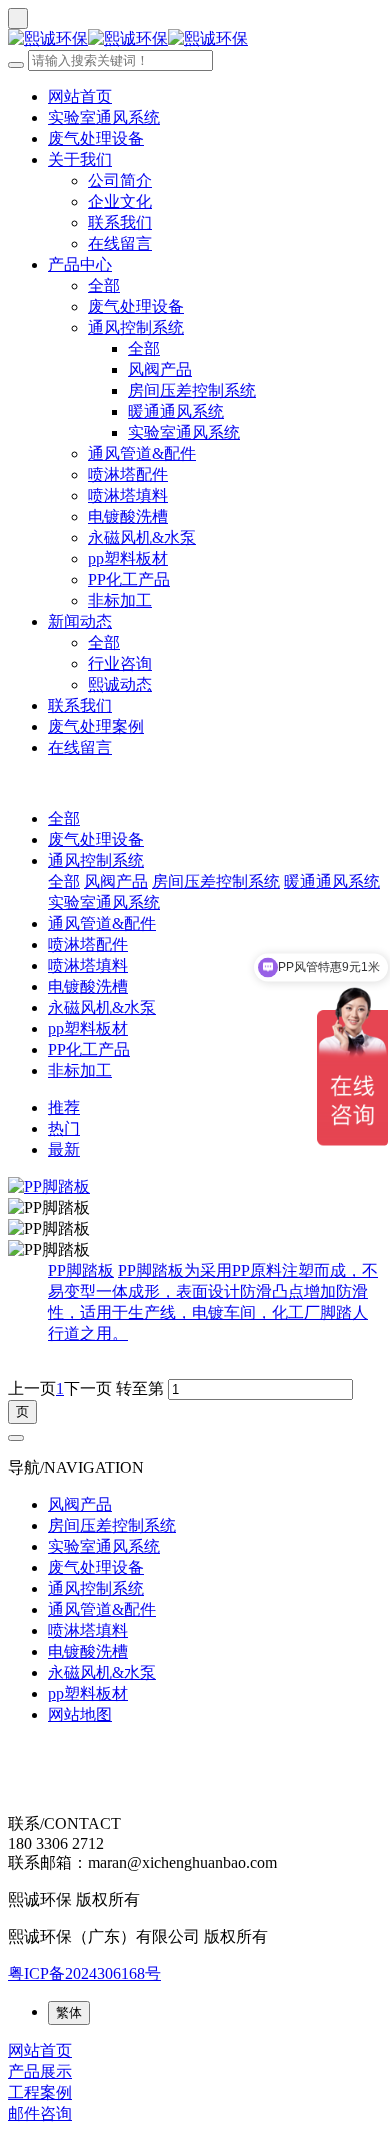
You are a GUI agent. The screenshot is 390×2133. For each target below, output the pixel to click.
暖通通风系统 (176, 411)
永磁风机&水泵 (142, 537)
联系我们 (120, 222)
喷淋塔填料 (128, 495)
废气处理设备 (96, 138)
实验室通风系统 (104, 117)
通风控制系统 (136, 327)
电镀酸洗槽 (128, 516)
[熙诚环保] (195, 39)
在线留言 (120, 243)
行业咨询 (120, 663)
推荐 (64, 1107)
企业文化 (120, 201)
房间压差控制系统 (192, 390)
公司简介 (120, 180)
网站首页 (80, 96)
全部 (104, 285)
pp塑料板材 (128, 558)
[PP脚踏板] (195, 1187)
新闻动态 (80, 621)
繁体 (69, 2012)
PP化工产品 (129, 579)
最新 (64, 1149)
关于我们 (80, 159)
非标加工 (120, 600)
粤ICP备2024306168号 (84, 1973)
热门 (64, 1128)
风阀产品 (160, 369)
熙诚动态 (120, 684)
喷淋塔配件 (128, 474)
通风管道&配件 (142, 453)
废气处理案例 (96, 726)
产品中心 (80, 264)
